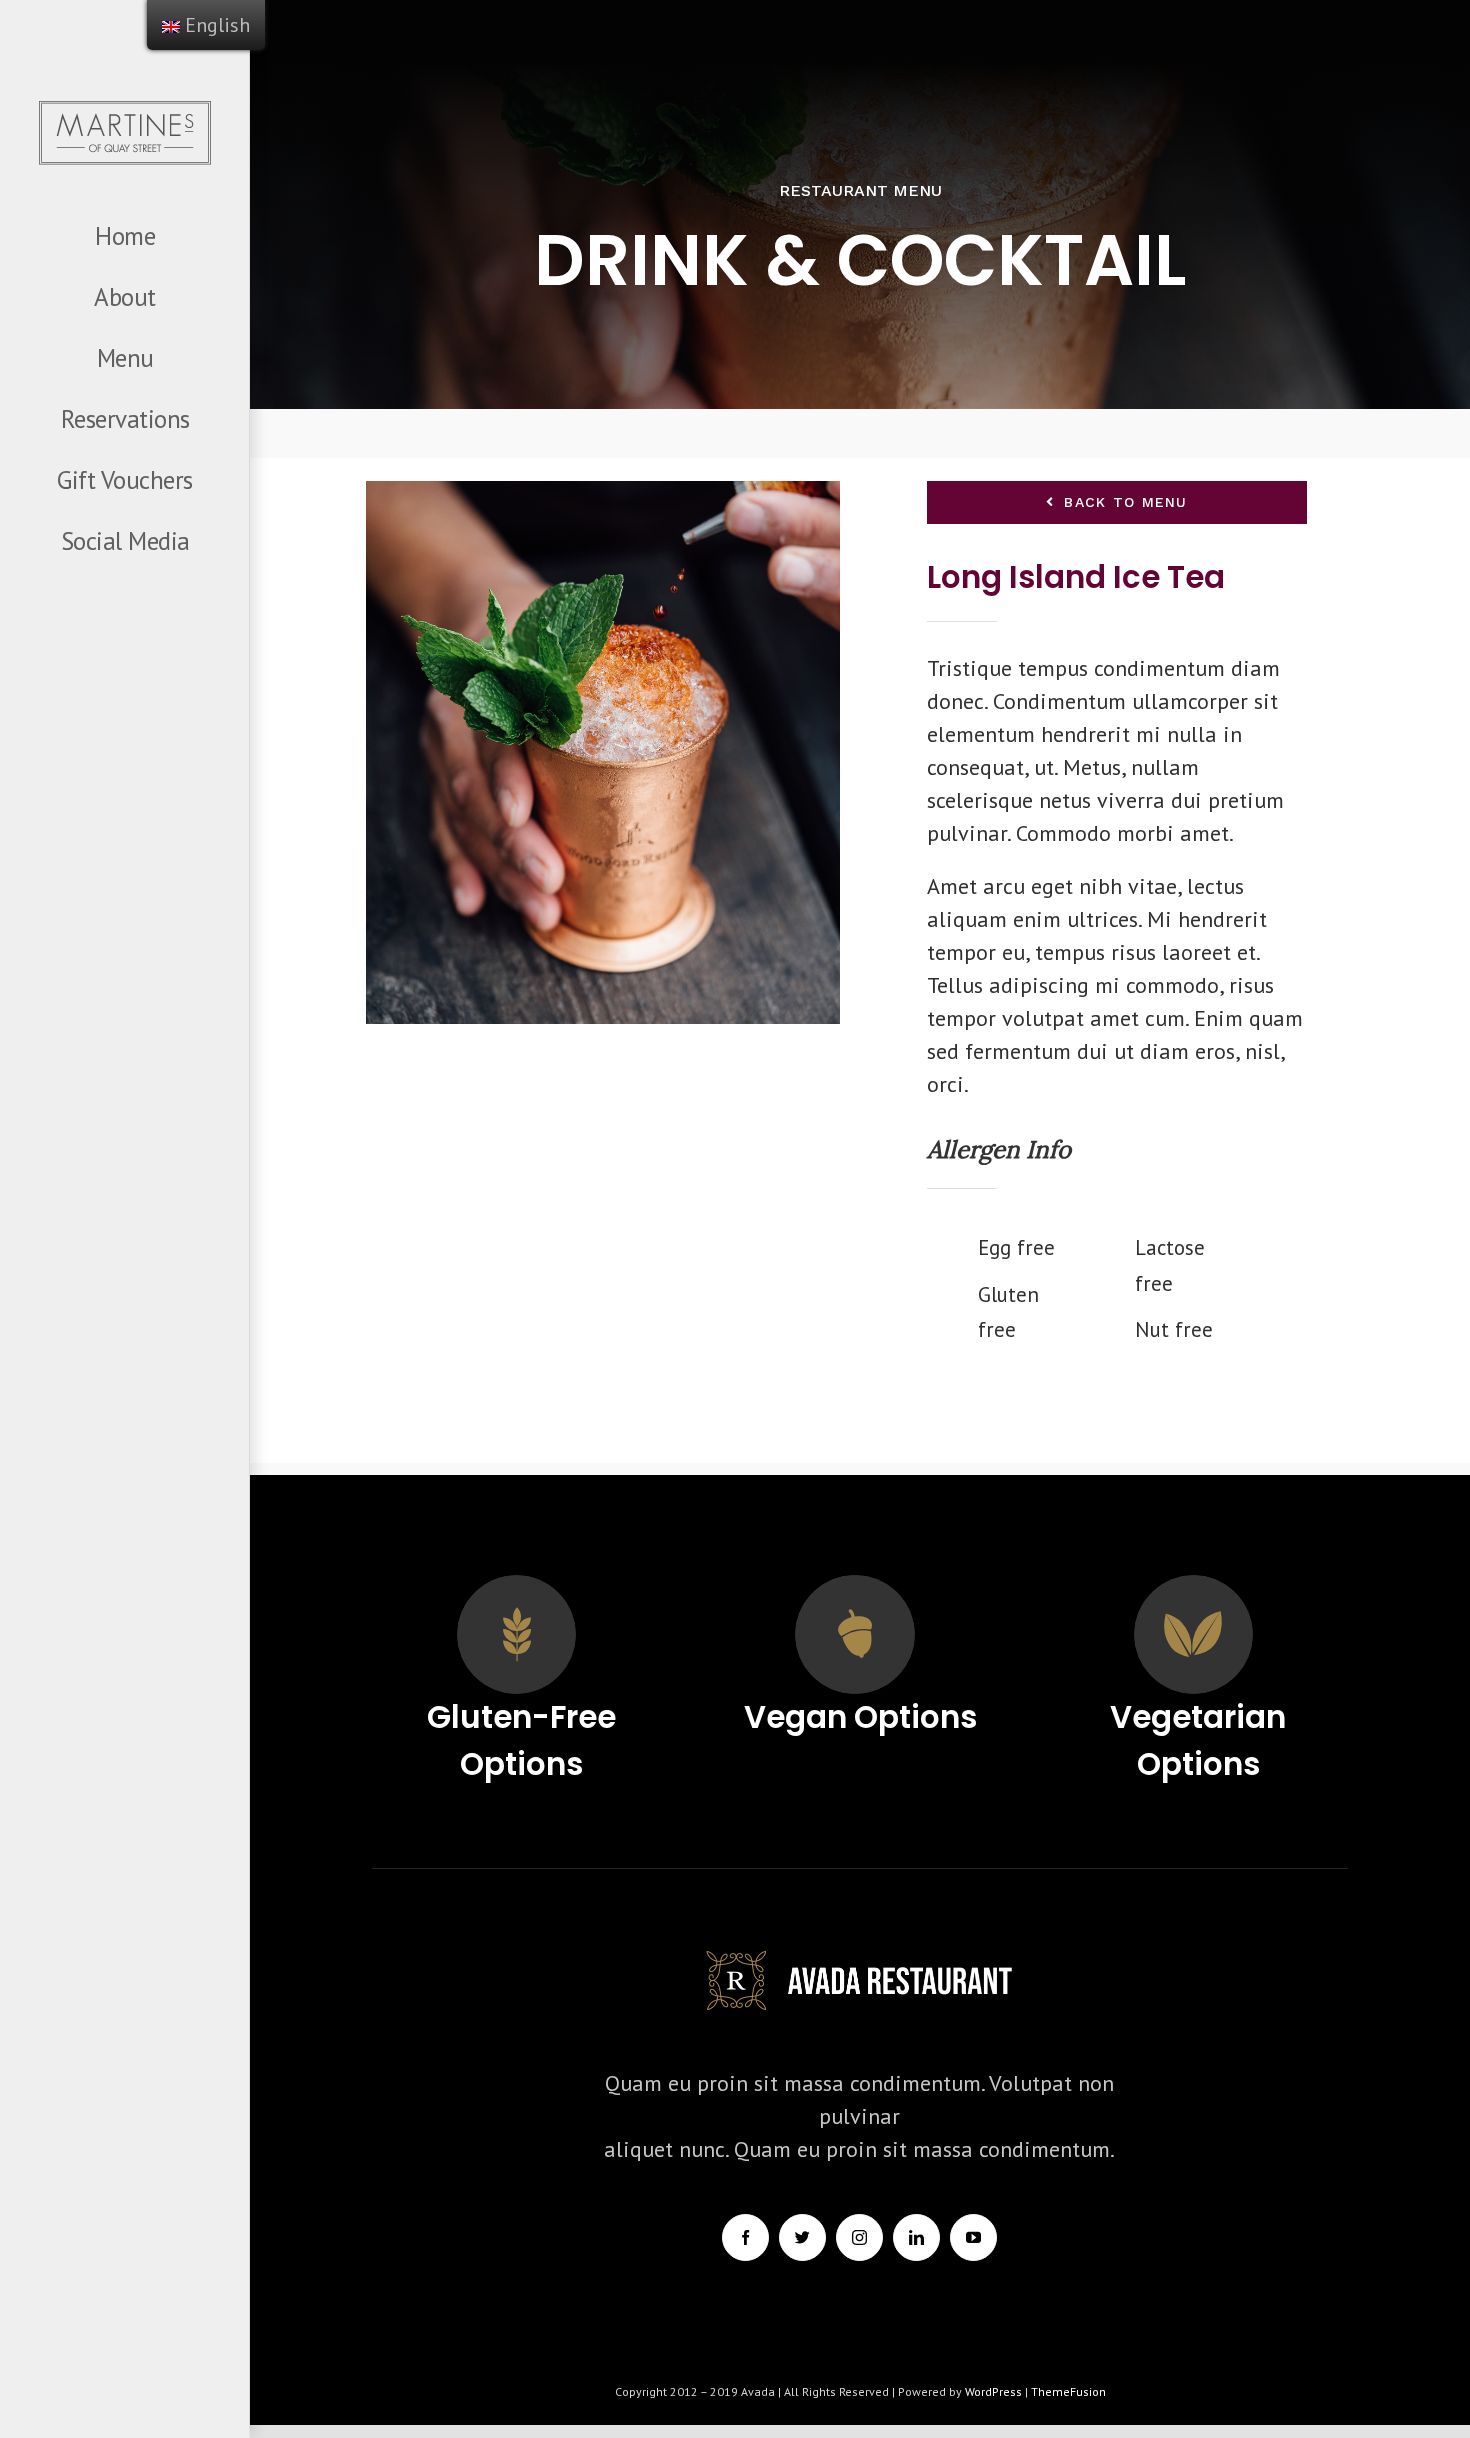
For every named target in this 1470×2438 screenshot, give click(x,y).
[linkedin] (916, 2237)
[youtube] (973, 2237)
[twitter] (802, 2237)
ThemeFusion (1068, 2391)
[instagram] (859, 2237)
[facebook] (745, 2237)
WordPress (995, 2391)
